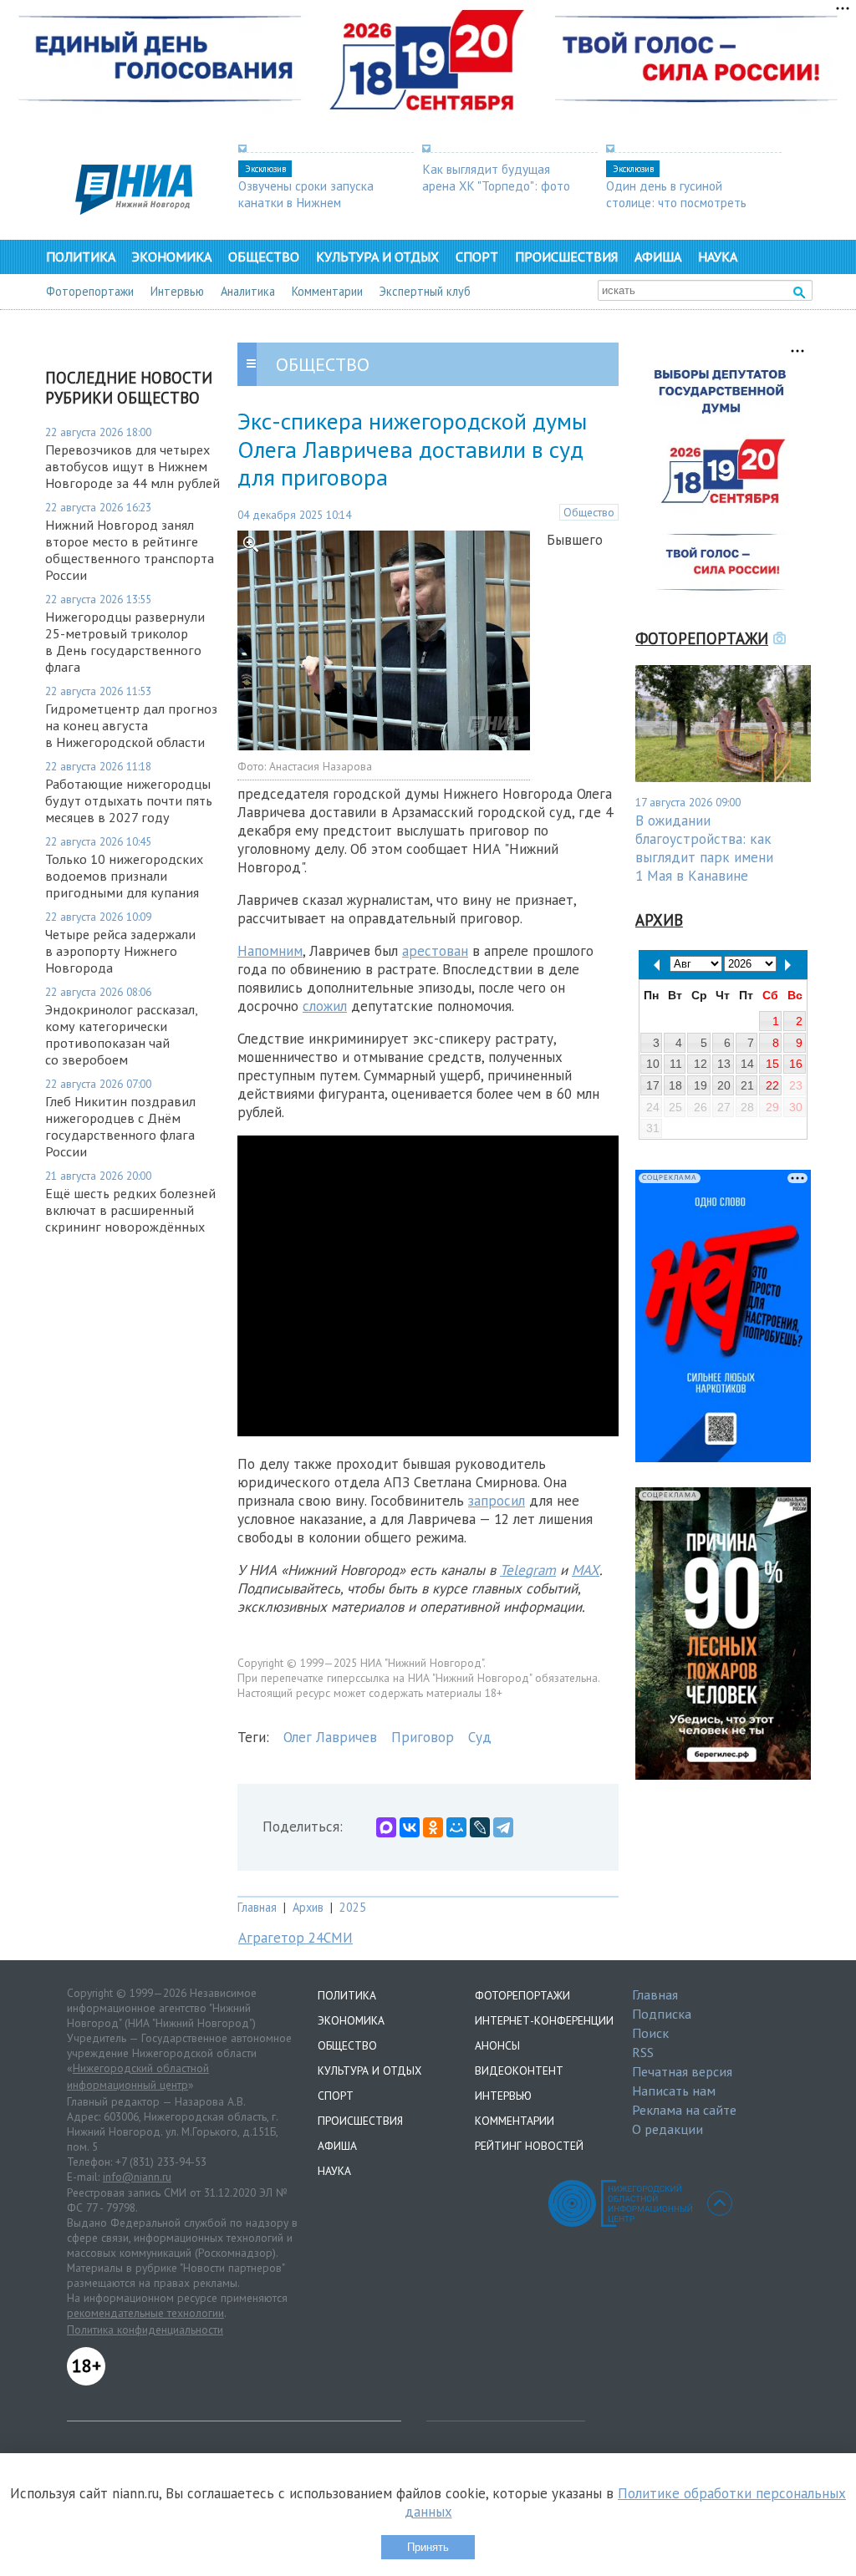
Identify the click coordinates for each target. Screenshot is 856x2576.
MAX (586, 1570)
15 (772, 1064)
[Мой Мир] (456, 1827)
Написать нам (674, 2091)
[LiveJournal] (480, 1827)
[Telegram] (503, 1827)
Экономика (172, 257)
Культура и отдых (377, 257)
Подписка (662, 2014)
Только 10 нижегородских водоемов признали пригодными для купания (124, 876)
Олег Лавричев (330, 1737)
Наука (718, 257)
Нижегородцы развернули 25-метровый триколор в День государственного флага (125, 642)
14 (747, 1064)
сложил (325, 1006)
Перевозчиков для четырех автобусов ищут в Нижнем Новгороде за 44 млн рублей (132, 466)
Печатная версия (682, 2071)
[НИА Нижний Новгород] (134, 210)
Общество (264, 257)
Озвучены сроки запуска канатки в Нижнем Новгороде (306, 202)
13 (724, 1064)
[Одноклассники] (433, 1827)
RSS (643, 2052)
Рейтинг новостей (529, 2146)
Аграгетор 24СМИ (296, 1938)
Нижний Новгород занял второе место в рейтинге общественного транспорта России (130, 550)
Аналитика (248, 291)
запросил (497, 1501)
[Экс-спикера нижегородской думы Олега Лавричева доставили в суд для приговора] (384, 745)
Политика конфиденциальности (145, 2330)
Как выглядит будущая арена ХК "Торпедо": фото (496, 177)
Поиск (650, 2033)
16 (796, 1064)
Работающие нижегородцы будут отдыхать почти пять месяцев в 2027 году (129, 800)
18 (675, 1085)
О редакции (667, 2129)
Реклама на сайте (684, 2110)
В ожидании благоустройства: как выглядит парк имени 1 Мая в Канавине (704, 848)
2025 (353, 1907)
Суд (480, 1737)
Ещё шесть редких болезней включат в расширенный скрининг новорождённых (130, 1210)
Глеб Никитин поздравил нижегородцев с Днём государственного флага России (120, 1126)
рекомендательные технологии (145, 2313)
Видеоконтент (519, 2070)
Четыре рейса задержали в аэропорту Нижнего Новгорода (120, 951)
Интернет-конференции (544, 2020)
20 (724, 1085)
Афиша (658, 257)
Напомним (270, 951)
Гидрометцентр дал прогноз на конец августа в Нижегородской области (131, 725)
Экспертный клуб (425, 291)
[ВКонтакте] (410, 1827)
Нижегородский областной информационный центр (138, 2076)
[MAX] (386, 1827)
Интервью (177, 291)
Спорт (477, 257)
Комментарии (327, 291)
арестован (435, 951)
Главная (257, 1907)
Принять (428, 2547)
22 (772, 1085)
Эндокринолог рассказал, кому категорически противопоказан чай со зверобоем (121, 1034)
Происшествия (566, 257)
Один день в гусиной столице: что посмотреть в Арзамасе (676, 202)
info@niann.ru (137, 2177)
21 (747, 1085)
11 (676, 1064)
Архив (308, 1907)
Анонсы (497, 2045)
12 (701, 1064)
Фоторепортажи (90, 291)
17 (653, 1085)
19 (701, 1085)
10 (653, 1064)
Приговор (423, 1737)
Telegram (528, 1570)
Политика (81, 257)
